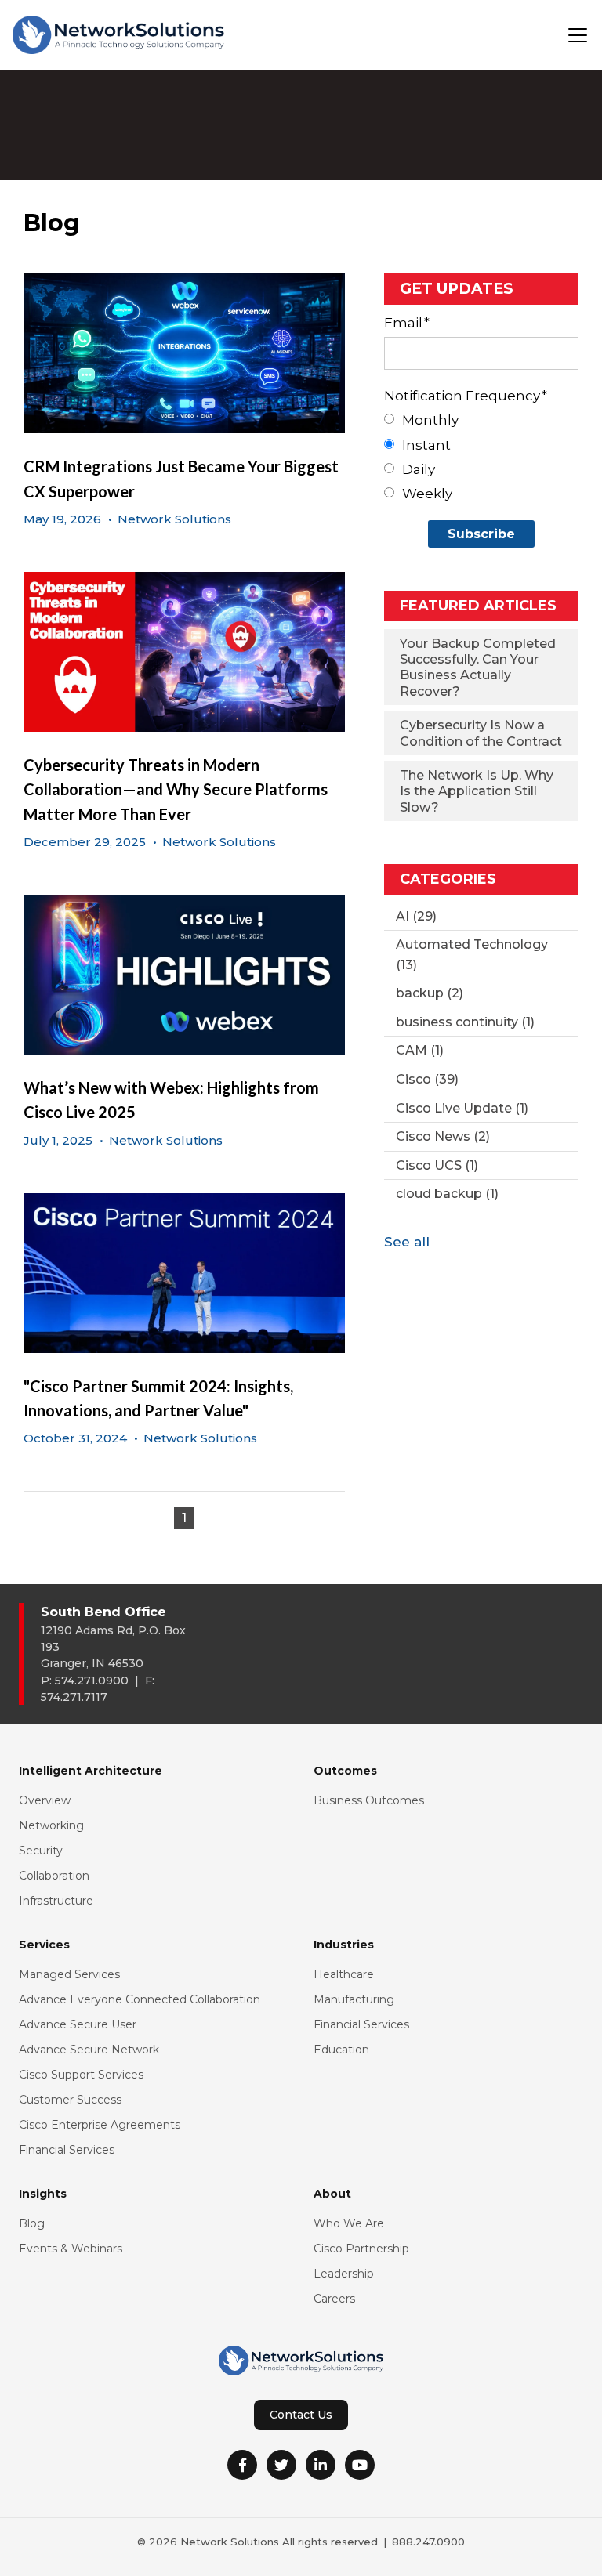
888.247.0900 (428, 2542)
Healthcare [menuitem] (344, 1974)
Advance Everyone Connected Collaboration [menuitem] (140, 1999)
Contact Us (301, 2415)
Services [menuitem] (44, 1945)
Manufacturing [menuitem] (354, 1999)
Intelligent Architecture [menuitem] (91, 1771)
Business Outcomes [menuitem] (369, 1800)
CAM (420, 1050)
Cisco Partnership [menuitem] (361, 2249)
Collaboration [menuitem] (54, 1876)
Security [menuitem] (41, 1851)
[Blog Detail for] (184, 1273)
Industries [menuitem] (344, 1945)
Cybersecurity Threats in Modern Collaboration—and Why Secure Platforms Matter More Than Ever (176, 789)
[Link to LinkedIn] (321, 2465)
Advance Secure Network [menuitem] (89, 2050)
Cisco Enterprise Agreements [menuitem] (100, 2125)
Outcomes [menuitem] (345, 1771)
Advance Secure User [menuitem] (78, 2024)
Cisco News (443, 1136)
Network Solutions (174, 519)
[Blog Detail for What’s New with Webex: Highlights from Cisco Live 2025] (184, 975)
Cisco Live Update (462, 1108)
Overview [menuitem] (45, 1800)
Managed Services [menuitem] (69, 1974)
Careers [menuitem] (334, 2299)
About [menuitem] (332, 2194)
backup (430, 993)
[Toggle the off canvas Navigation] (578, 35)
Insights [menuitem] (43, 2194)
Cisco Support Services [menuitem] (81, 2075)
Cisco (427, 1079)
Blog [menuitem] (32, 2223)
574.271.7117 (74, 1697)
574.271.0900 (92, 1681)
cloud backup (447, 1194)
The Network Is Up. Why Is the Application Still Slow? (477, 791)
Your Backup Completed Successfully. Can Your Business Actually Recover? (478, 668)
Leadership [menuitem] (344, 2274)
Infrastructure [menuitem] (56, 1901)
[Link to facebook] (242, 2465)
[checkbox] (481, 457)
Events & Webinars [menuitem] (71, 2249)
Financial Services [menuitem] (67, 2150)
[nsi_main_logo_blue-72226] (118, 35)
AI (416, 916)
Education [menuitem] (341, 2050)
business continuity (465, 1022)
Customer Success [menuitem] (70, 2100)
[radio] (481, 420)
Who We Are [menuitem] (349, 2223)
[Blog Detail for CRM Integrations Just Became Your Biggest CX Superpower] (184, 353)
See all (407, 1242)
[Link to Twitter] (281, 2465)
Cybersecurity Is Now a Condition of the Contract (481, 733)
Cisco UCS (437, 1165)
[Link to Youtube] (360, 2465)
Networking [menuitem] (51, 1825)
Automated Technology (472, 955)
